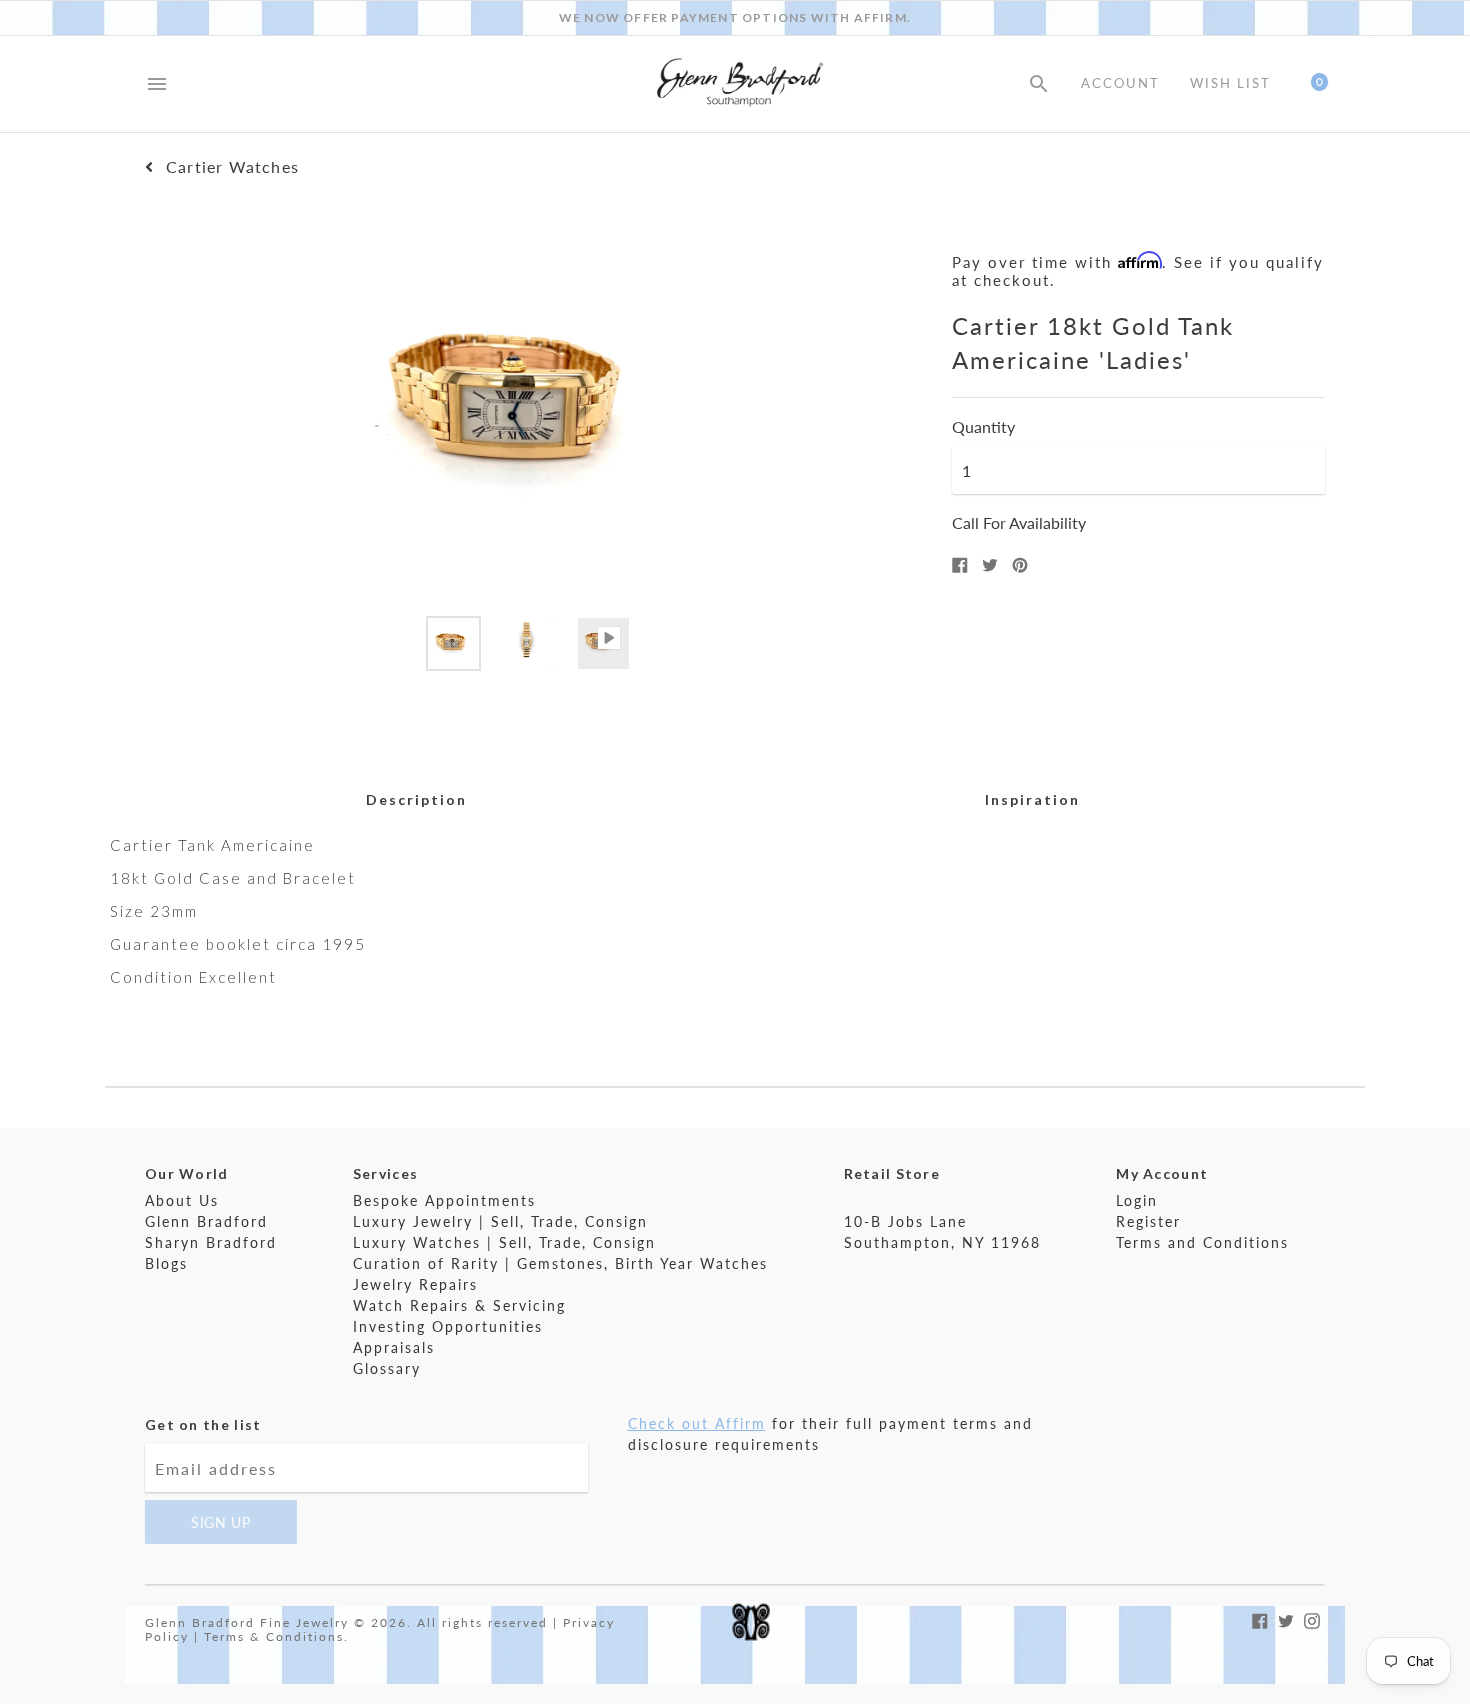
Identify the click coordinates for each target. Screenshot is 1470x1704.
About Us (182, 1200)
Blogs (166, 1263)
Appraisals (394, 1347)
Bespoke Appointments (444, 1200)
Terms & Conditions (274, 1636)
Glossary (387, 1368)
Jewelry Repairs (415, 1284)
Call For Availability (1019, 522)
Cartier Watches (232, 167)
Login (1137, 1200)
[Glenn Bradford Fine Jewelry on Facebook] (1260, 1618)
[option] (453, 643)
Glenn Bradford (206, 1221)
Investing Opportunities (448, 1326)
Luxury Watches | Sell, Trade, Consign (504, 1242)
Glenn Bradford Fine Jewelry (247, 1622)
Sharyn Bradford (211, 1242)
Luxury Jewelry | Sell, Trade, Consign (500, 1221)
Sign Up (221, 1522)
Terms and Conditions (1202, 1242)
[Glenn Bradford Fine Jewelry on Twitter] (1286, 1618)
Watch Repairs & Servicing (459, 1305)
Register (1148, 1221)
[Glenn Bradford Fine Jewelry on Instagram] (1312, 1618)
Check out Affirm (697, 1423)
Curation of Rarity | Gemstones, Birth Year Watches (560, 1263)
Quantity (983, 427)
